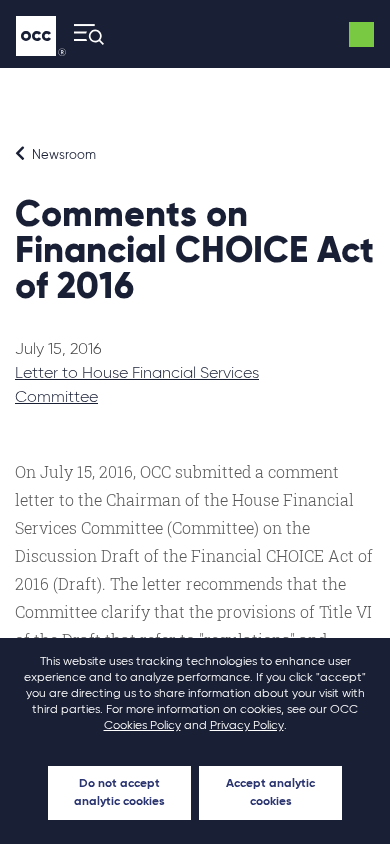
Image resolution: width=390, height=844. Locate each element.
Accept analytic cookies (270, 793)
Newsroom (62, 155)
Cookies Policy (142, 726)
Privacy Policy (247, 726)
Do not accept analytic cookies (119, 793)
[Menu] (83, 34)
